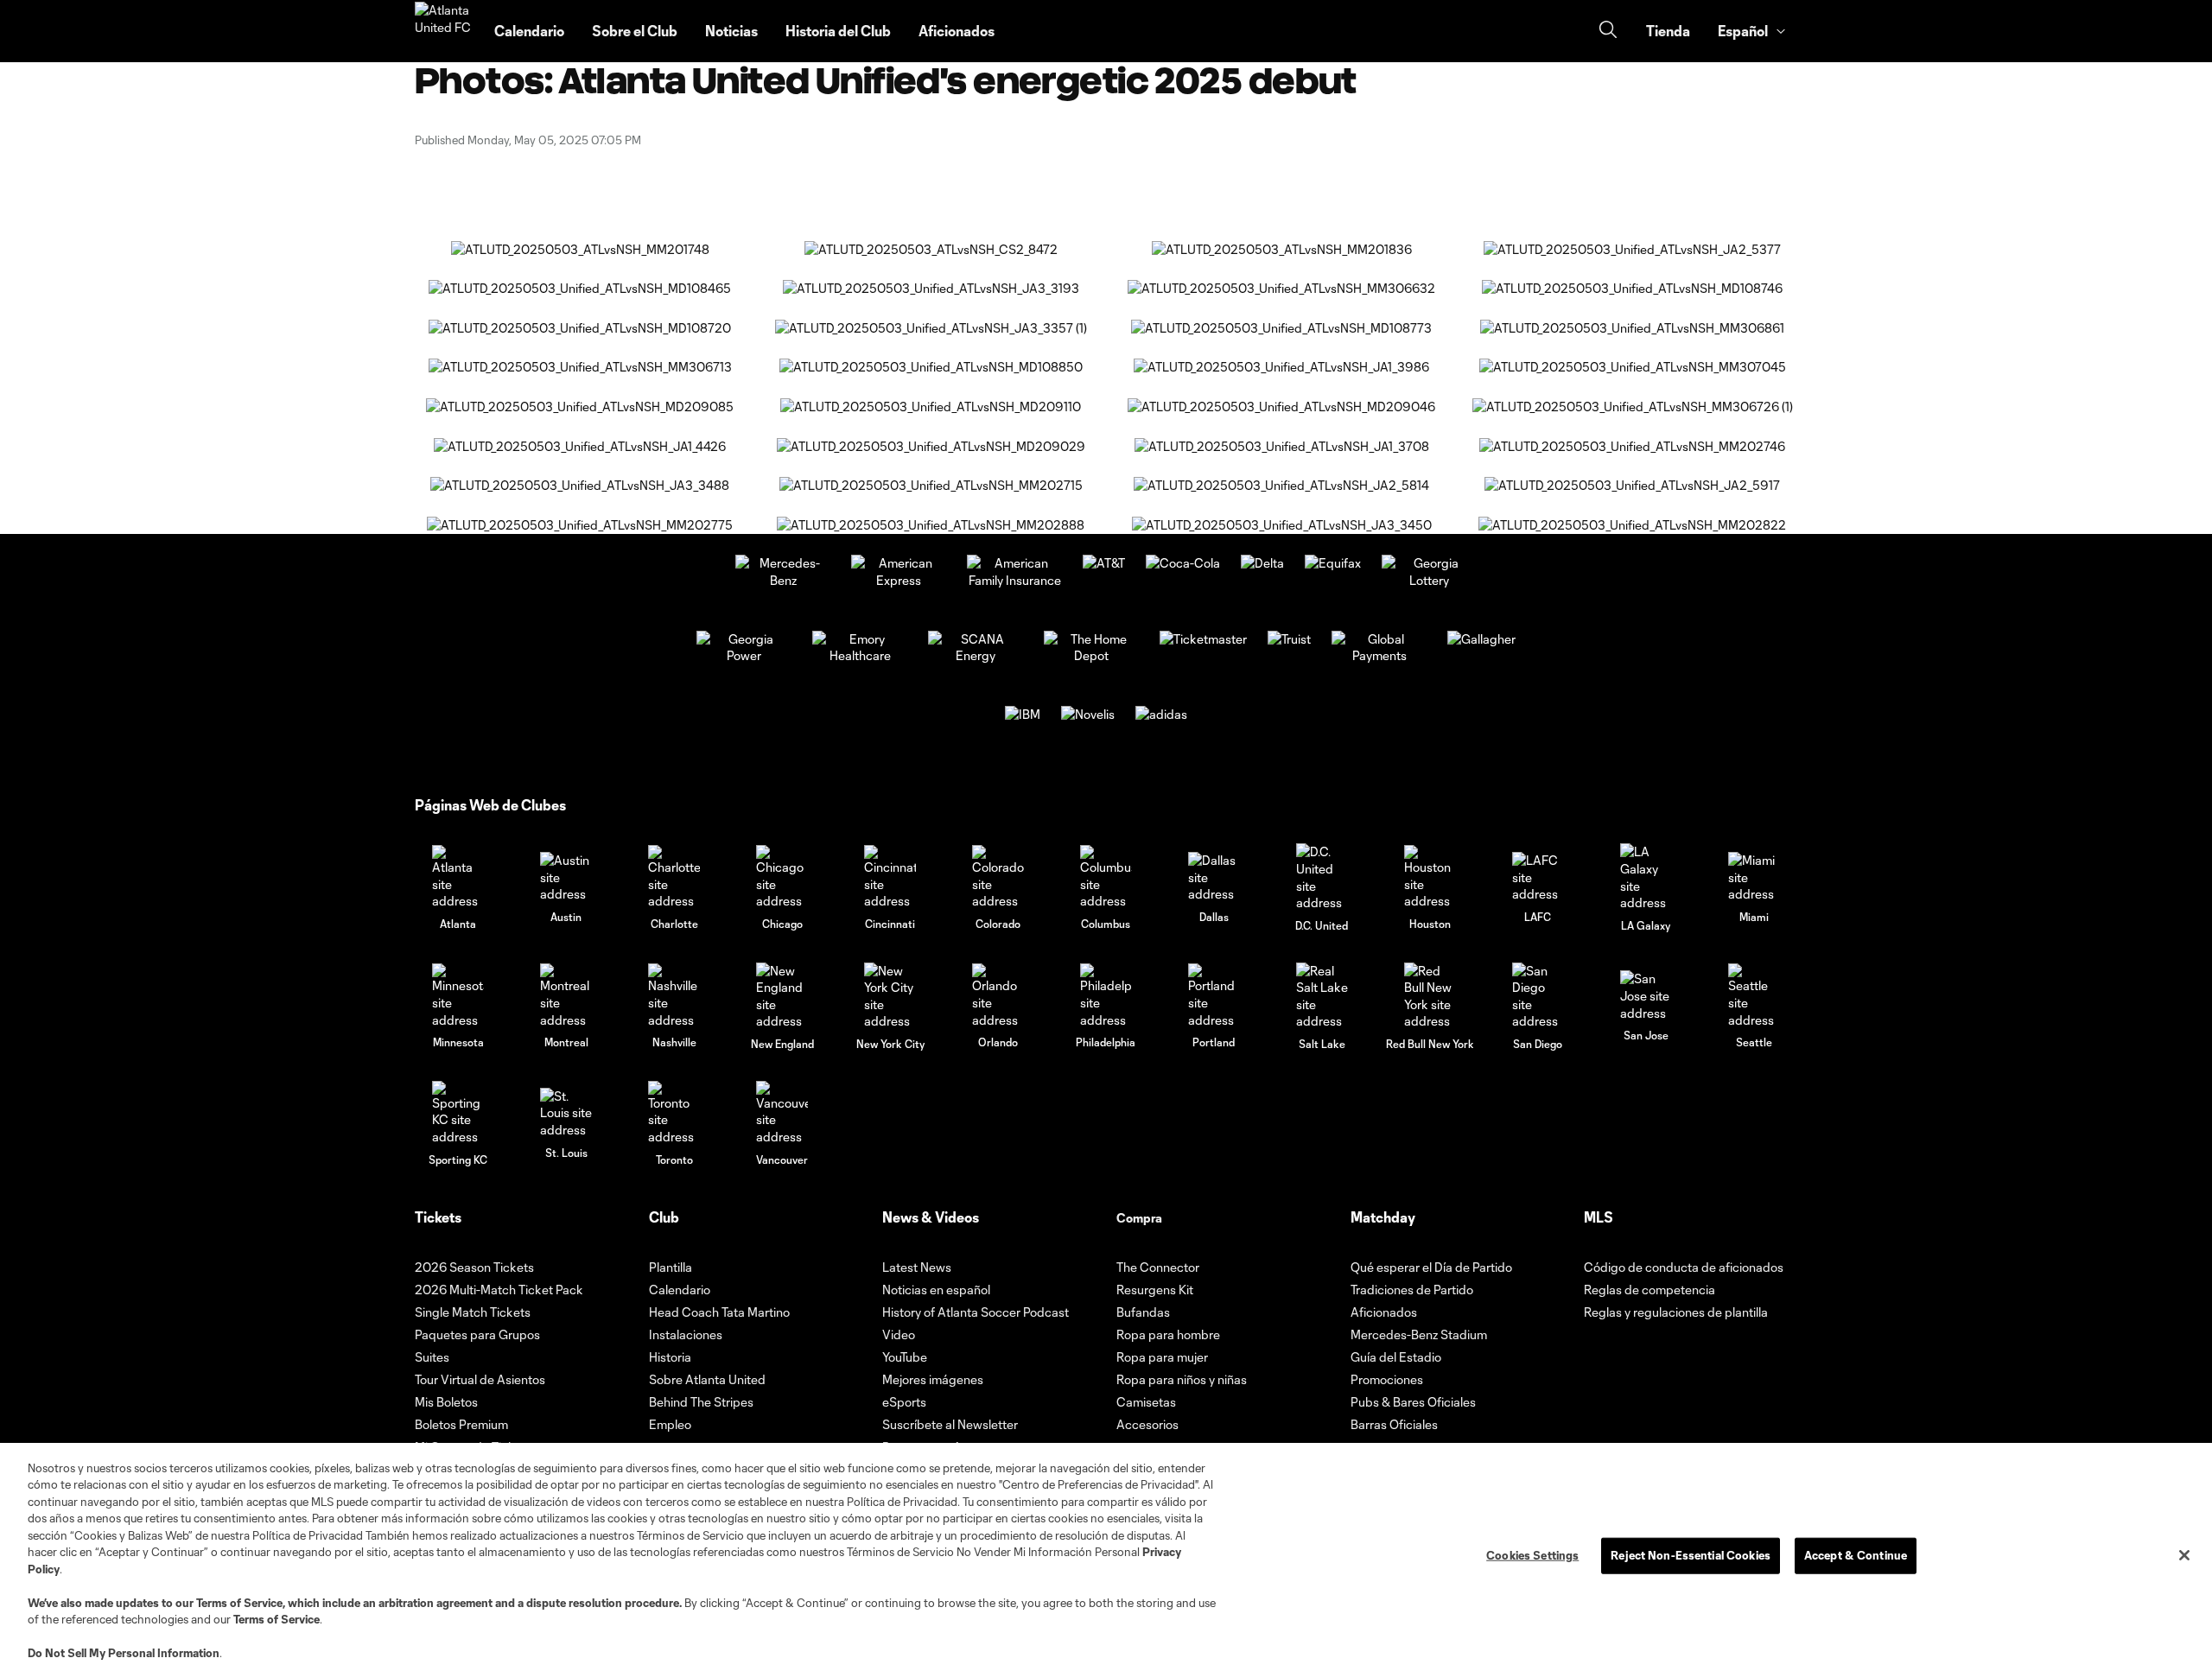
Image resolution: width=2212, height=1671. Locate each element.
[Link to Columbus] (1106, 877)
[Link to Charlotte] (674, 877)
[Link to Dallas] (1214, 877)
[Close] (2184, 1555)
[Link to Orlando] (998, 996)
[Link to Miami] (1754, 877)
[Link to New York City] (890, 996)
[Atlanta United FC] (444, 31)
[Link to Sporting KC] (458, 1113)
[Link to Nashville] (674, 996)
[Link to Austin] (566, 877)
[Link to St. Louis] (566, 1113)
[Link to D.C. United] (1322, 877)
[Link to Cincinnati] (890, 877)
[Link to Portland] (1214, 996)
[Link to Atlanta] (458, 877)
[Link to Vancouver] (782, 1113)
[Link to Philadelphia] (1106, 996)
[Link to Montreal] (566, 996)
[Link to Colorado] (998, 877)
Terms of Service (239, 1603)
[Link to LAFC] (1538, 877)
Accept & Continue (1856, 1555)
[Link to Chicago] (782, 877)
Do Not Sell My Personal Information (124, 1653)
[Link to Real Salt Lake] (1322, 996)
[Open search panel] (1608, 32)
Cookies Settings (1532, 1555)
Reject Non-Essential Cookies (1691, 1555)
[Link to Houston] (1430, 877)
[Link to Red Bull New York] (1430, 996)
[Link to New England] (782, 996)
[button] (1751, 31)
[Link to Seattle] (1754, 996)
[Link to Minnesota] (458, 996)
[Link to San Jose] (1646, 996)
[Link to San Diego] (1538, 996)
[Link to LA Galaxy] (1646, 877)
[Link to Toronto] (674, 1113)
